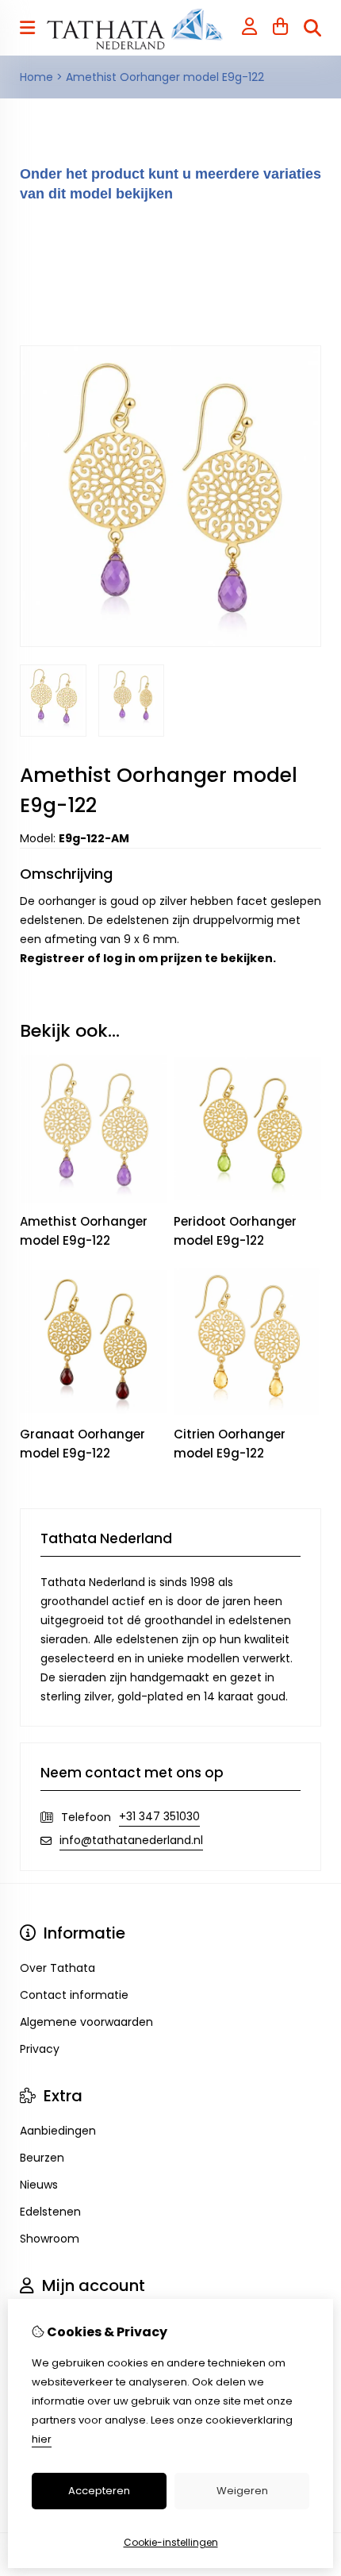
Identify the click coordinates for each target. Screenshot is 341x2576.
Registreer (52, 958)
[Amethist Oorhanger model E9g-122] (170, 643)
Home (36, 77)
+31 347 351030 (159, 1816)
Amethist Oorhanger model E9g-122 (165, 77)
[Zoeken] (312, 28)
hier (42, 2439)
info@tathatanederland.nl (131, 1840)
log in (119, 958)
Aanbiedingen (58, 2131)
